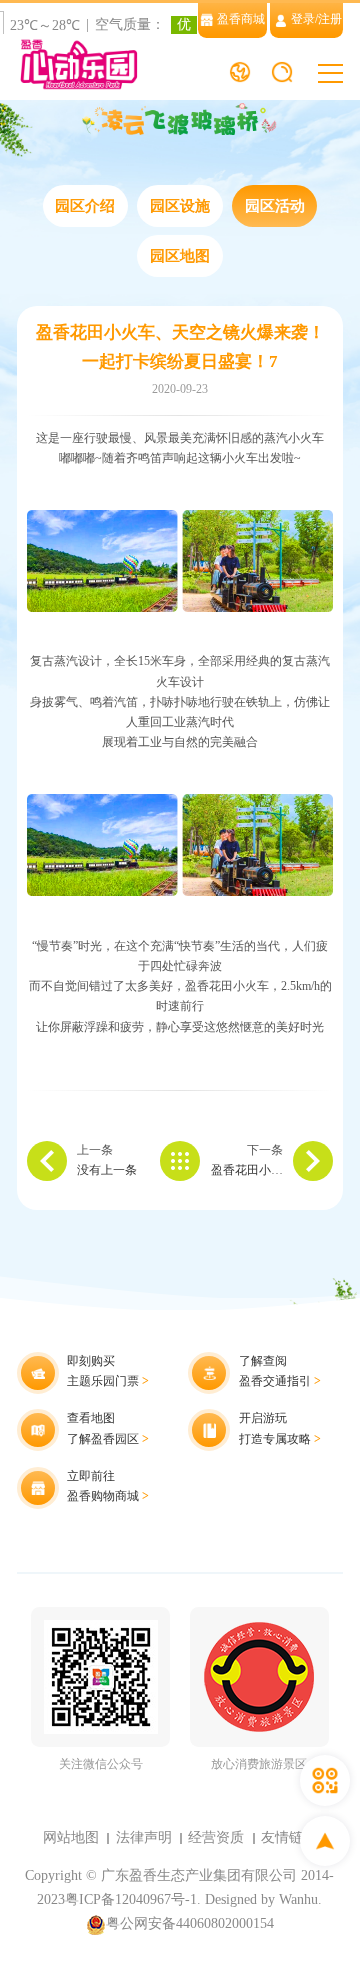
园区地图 (180, 256)
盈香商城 (241, 19)
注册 (330, 19)
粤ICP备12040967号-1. (133, 1899)
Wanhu (298, 1899)
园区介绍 (85, 206)
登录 (303, 19)
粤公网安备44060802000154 (190, 1923)
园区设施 (180, 206)
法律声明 (144, 1837)
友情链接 (289, 1837)
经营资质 (216, 1837)
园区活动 (275, 206)
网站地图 (71, 1837)
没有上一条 (107, 1170)
